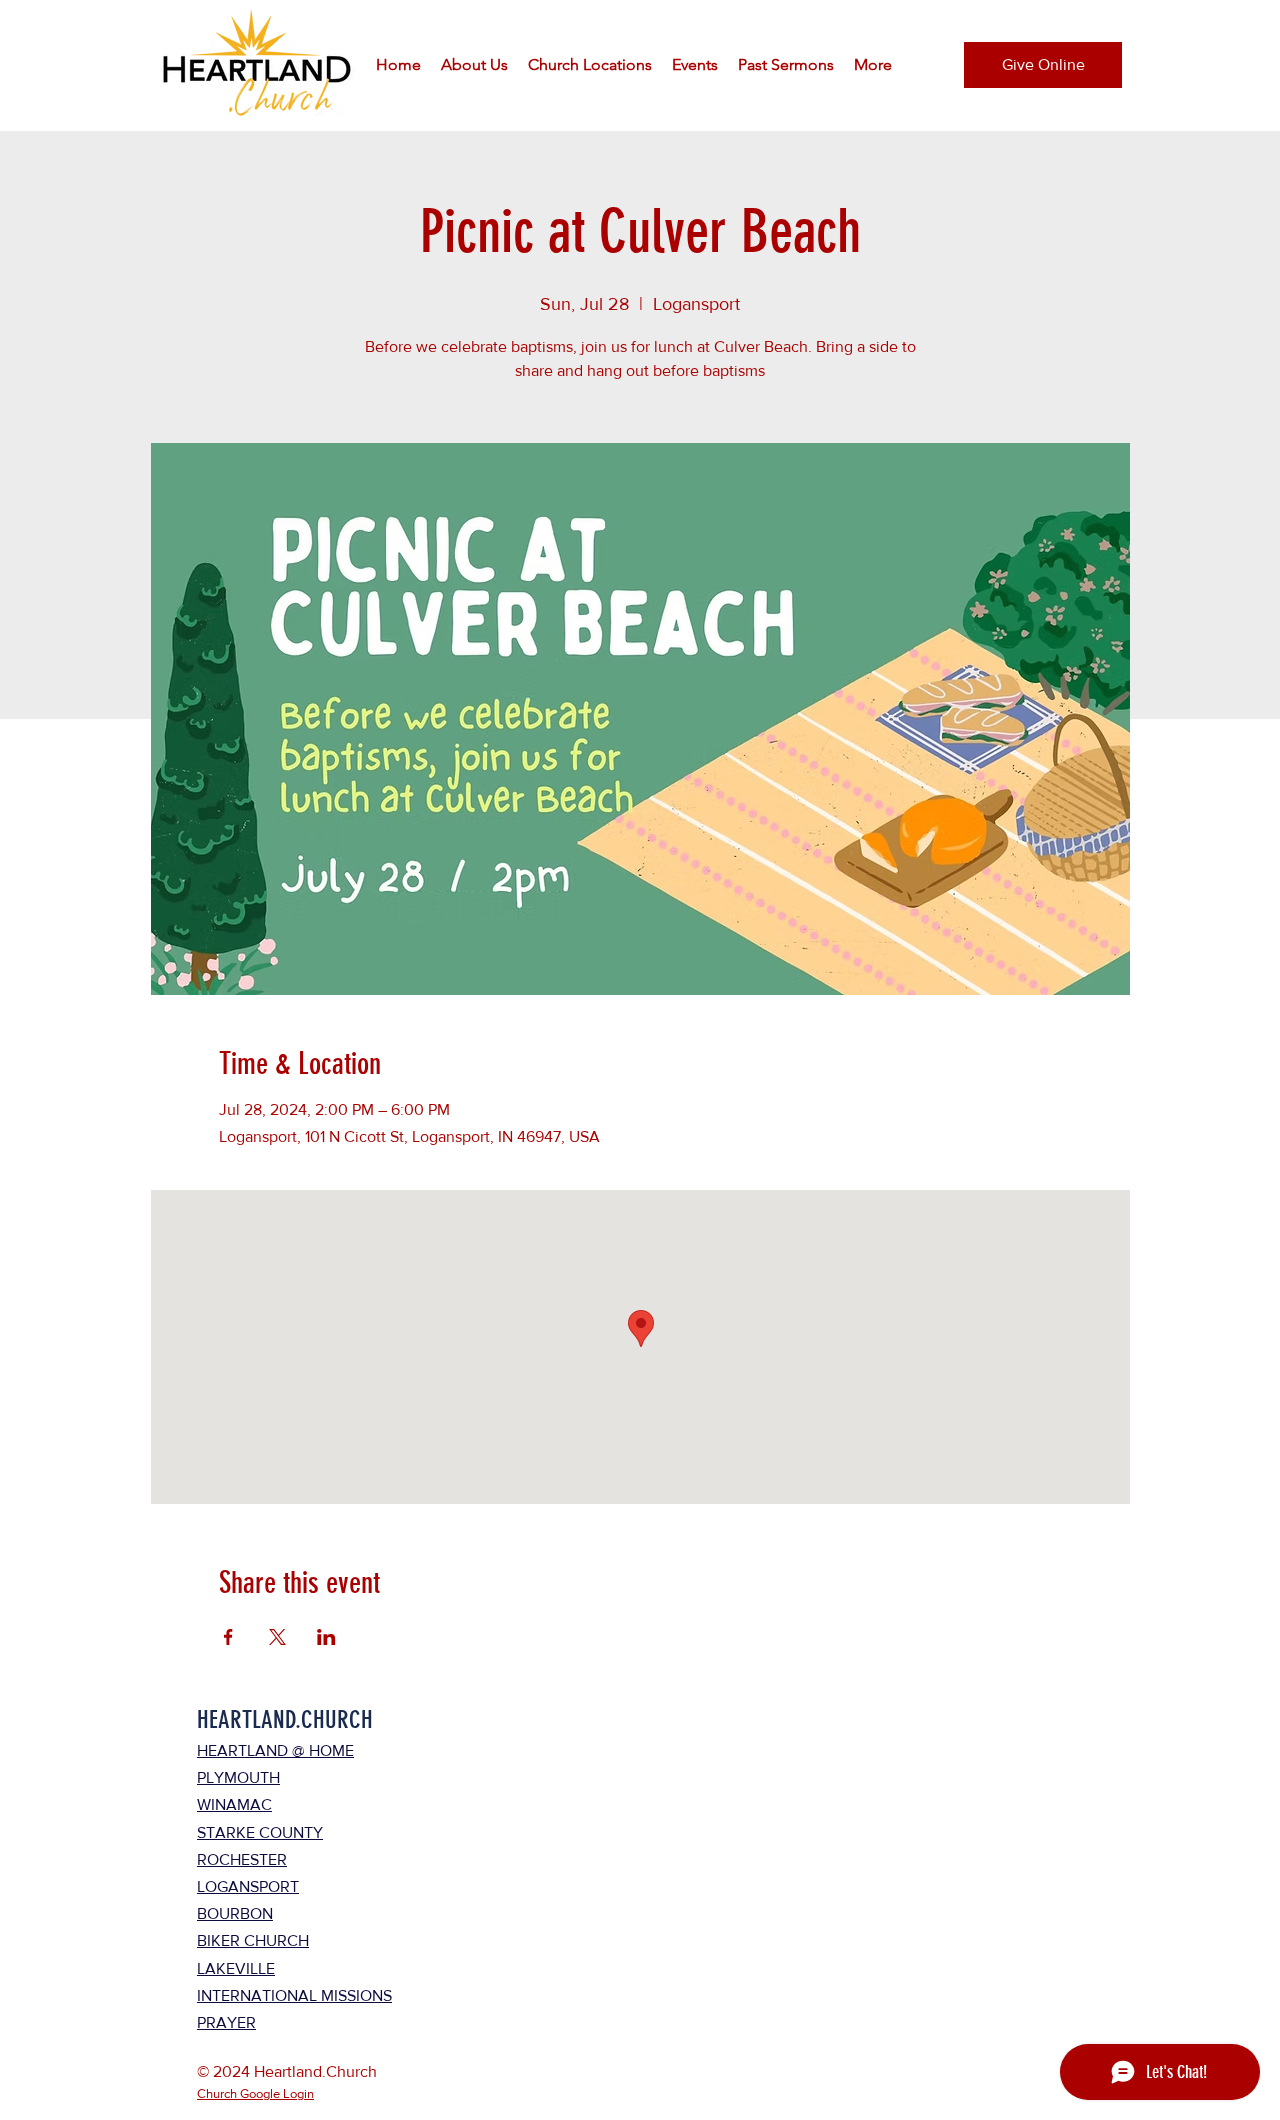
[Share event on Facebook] (228, 1637)
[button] (474, 65)
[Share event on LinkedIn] (326, 1637)
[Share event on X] (277, 1637)
